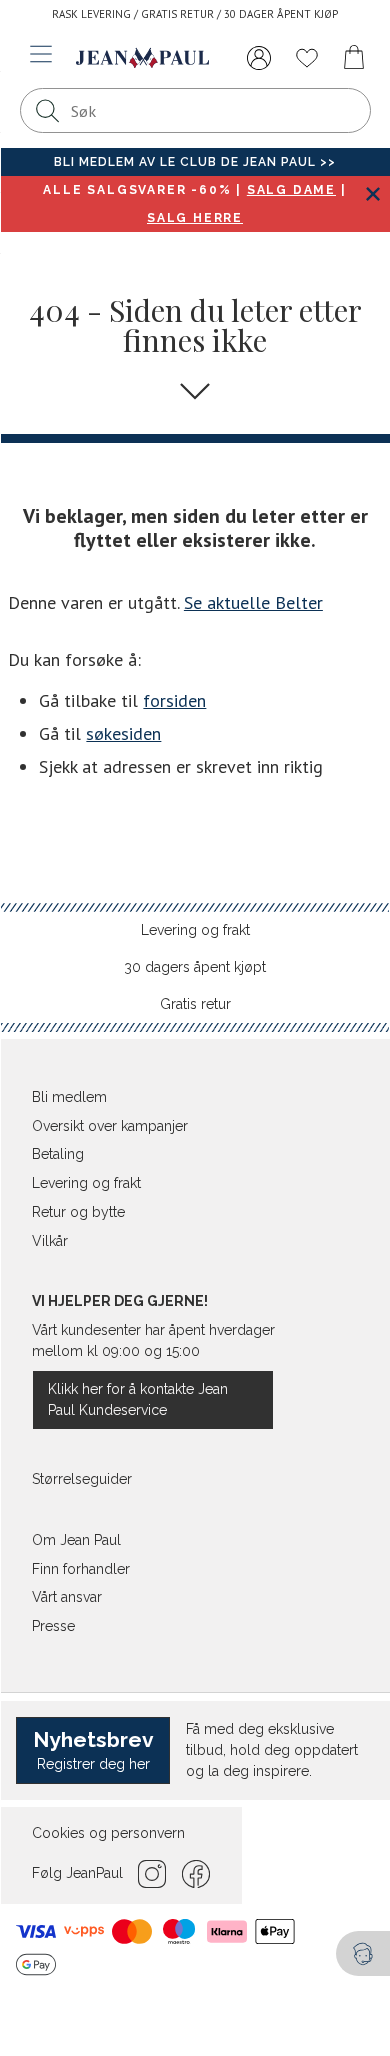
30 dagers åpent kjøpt (195, 967)
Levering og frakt (195, 930)
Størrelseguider (82, 1479)
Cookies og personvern (108, 1833)
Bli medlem (69, 1097)
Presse (53, 1626)
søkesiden (123, 733)
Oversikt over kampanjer (110, 1126)
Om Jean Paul (76, 1540)
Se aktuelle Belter (253, 602)
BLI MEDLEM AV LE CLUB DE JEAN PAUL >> (195, 162)
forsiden (174, 700)
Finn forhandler (81, 1569)
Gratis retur (195, 1004)
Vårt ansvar (67, 1597)
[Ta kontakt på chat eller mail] (363, 1953)
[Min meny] (259, 58)
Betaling (58, 1154)
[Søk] (48, 110)
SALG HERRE (195, 218)
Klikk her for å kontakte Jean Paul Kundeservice (138, 1399)
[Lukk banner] (372, 193)
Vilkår (50, 1241)
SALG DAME (291, 190)
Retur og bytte (78, 1212)
